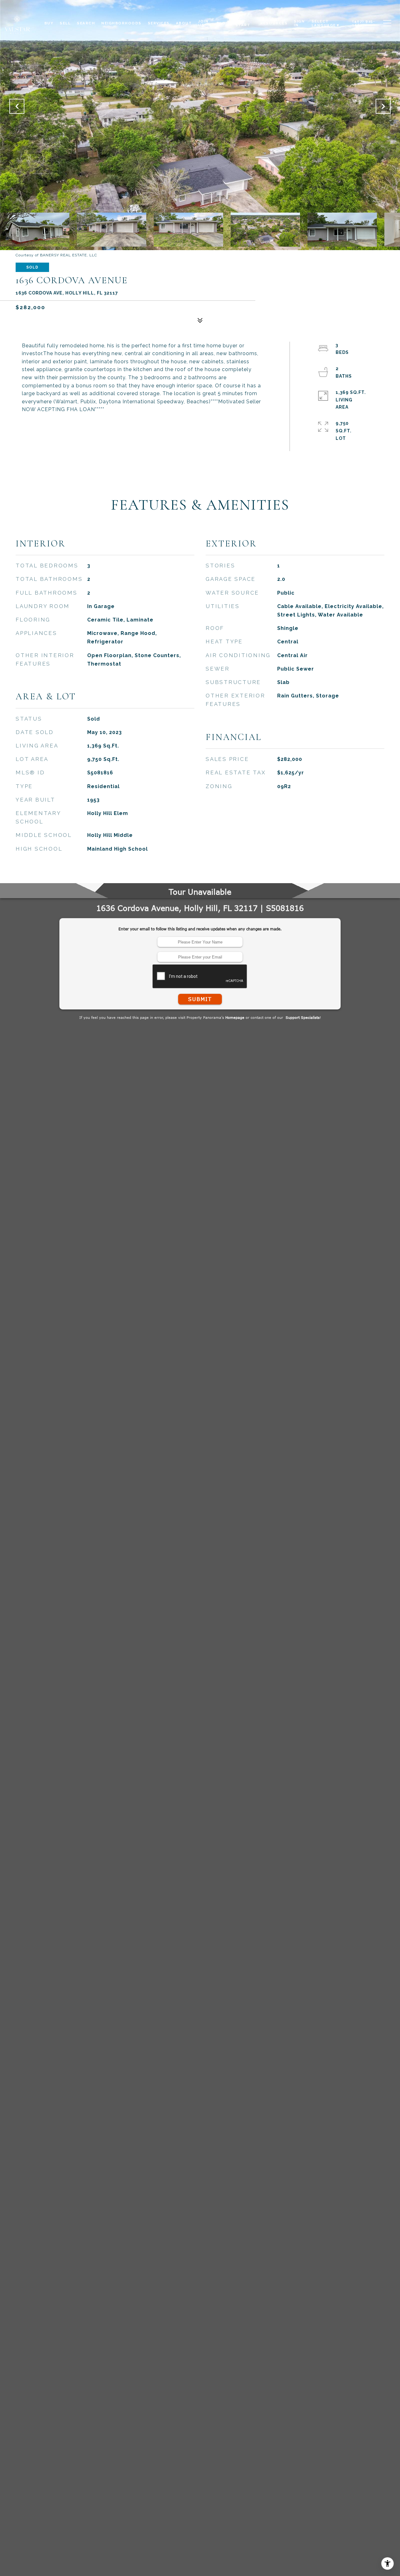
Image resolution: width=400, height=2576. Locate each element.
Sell (65, 23)
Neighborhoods (121, 23)
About (184, 23)
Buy (49, 23)
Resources (274, 23)
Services (159, 23)
